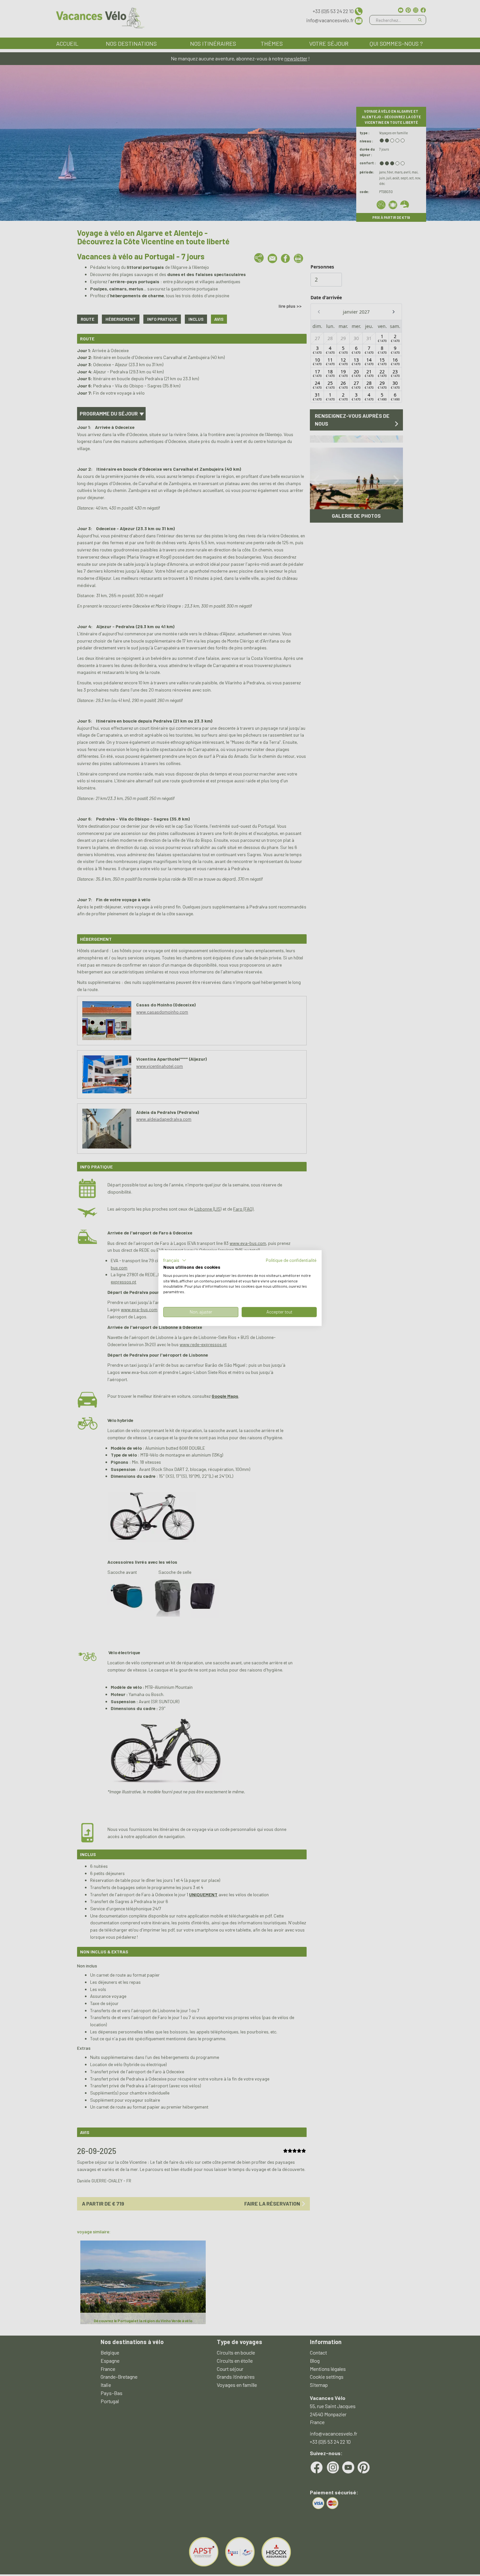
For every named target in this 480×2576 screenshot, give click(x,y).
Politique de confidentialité (291, 1260)
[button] (175, 1260)
